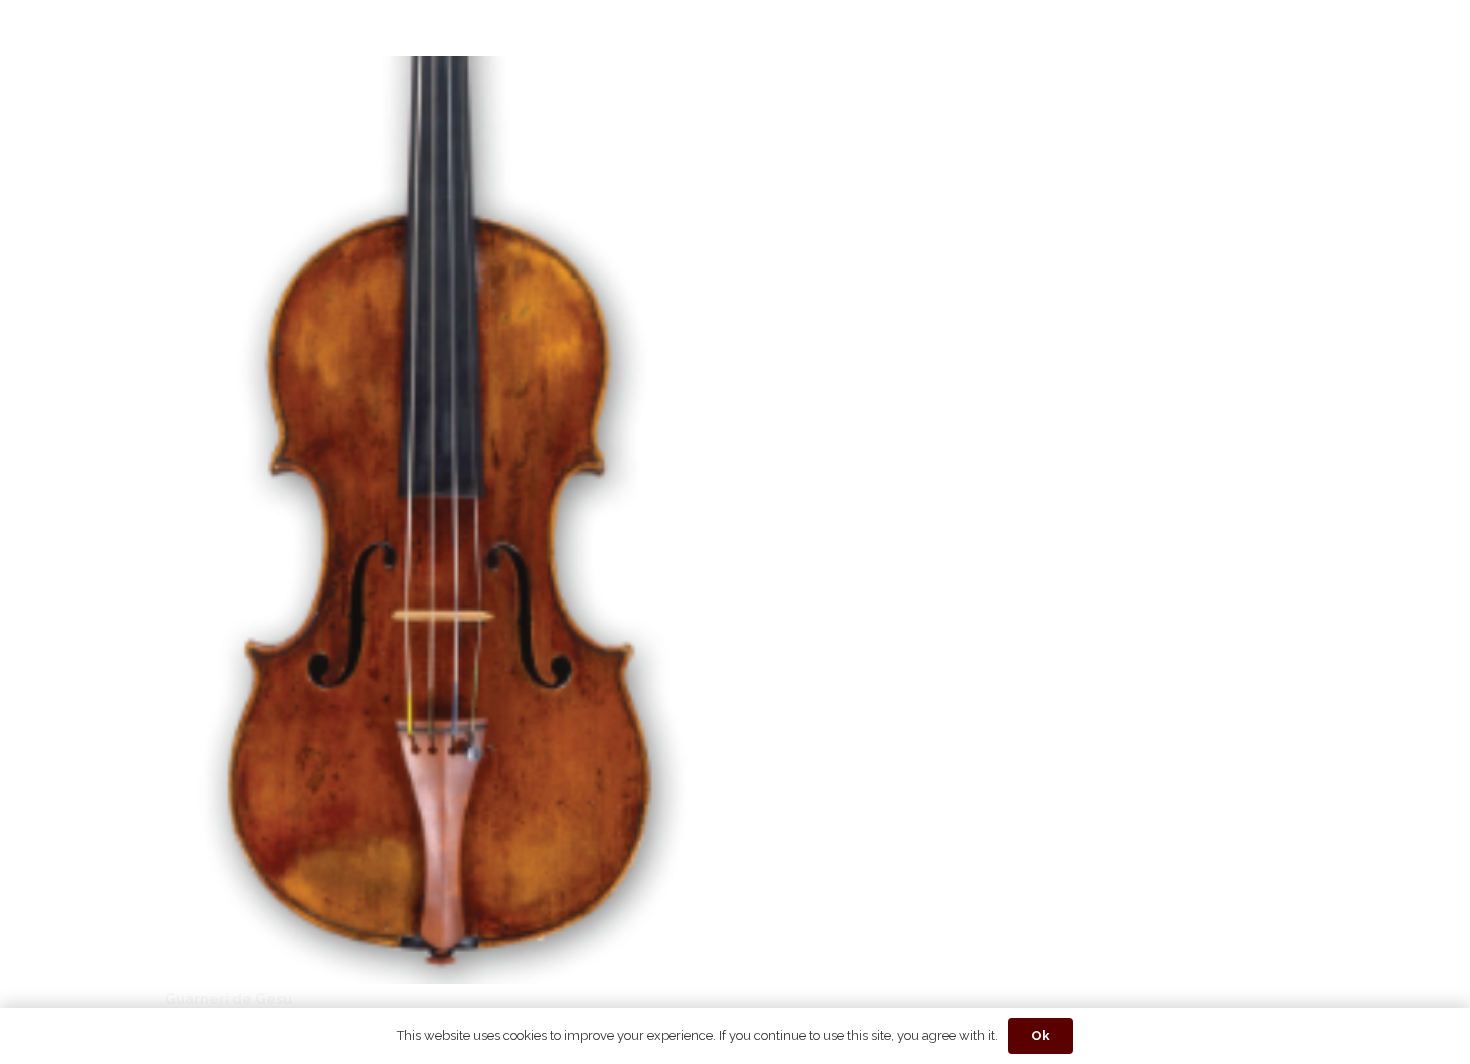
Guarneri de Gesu (228, 999)
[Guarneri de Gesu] (439, 70)
